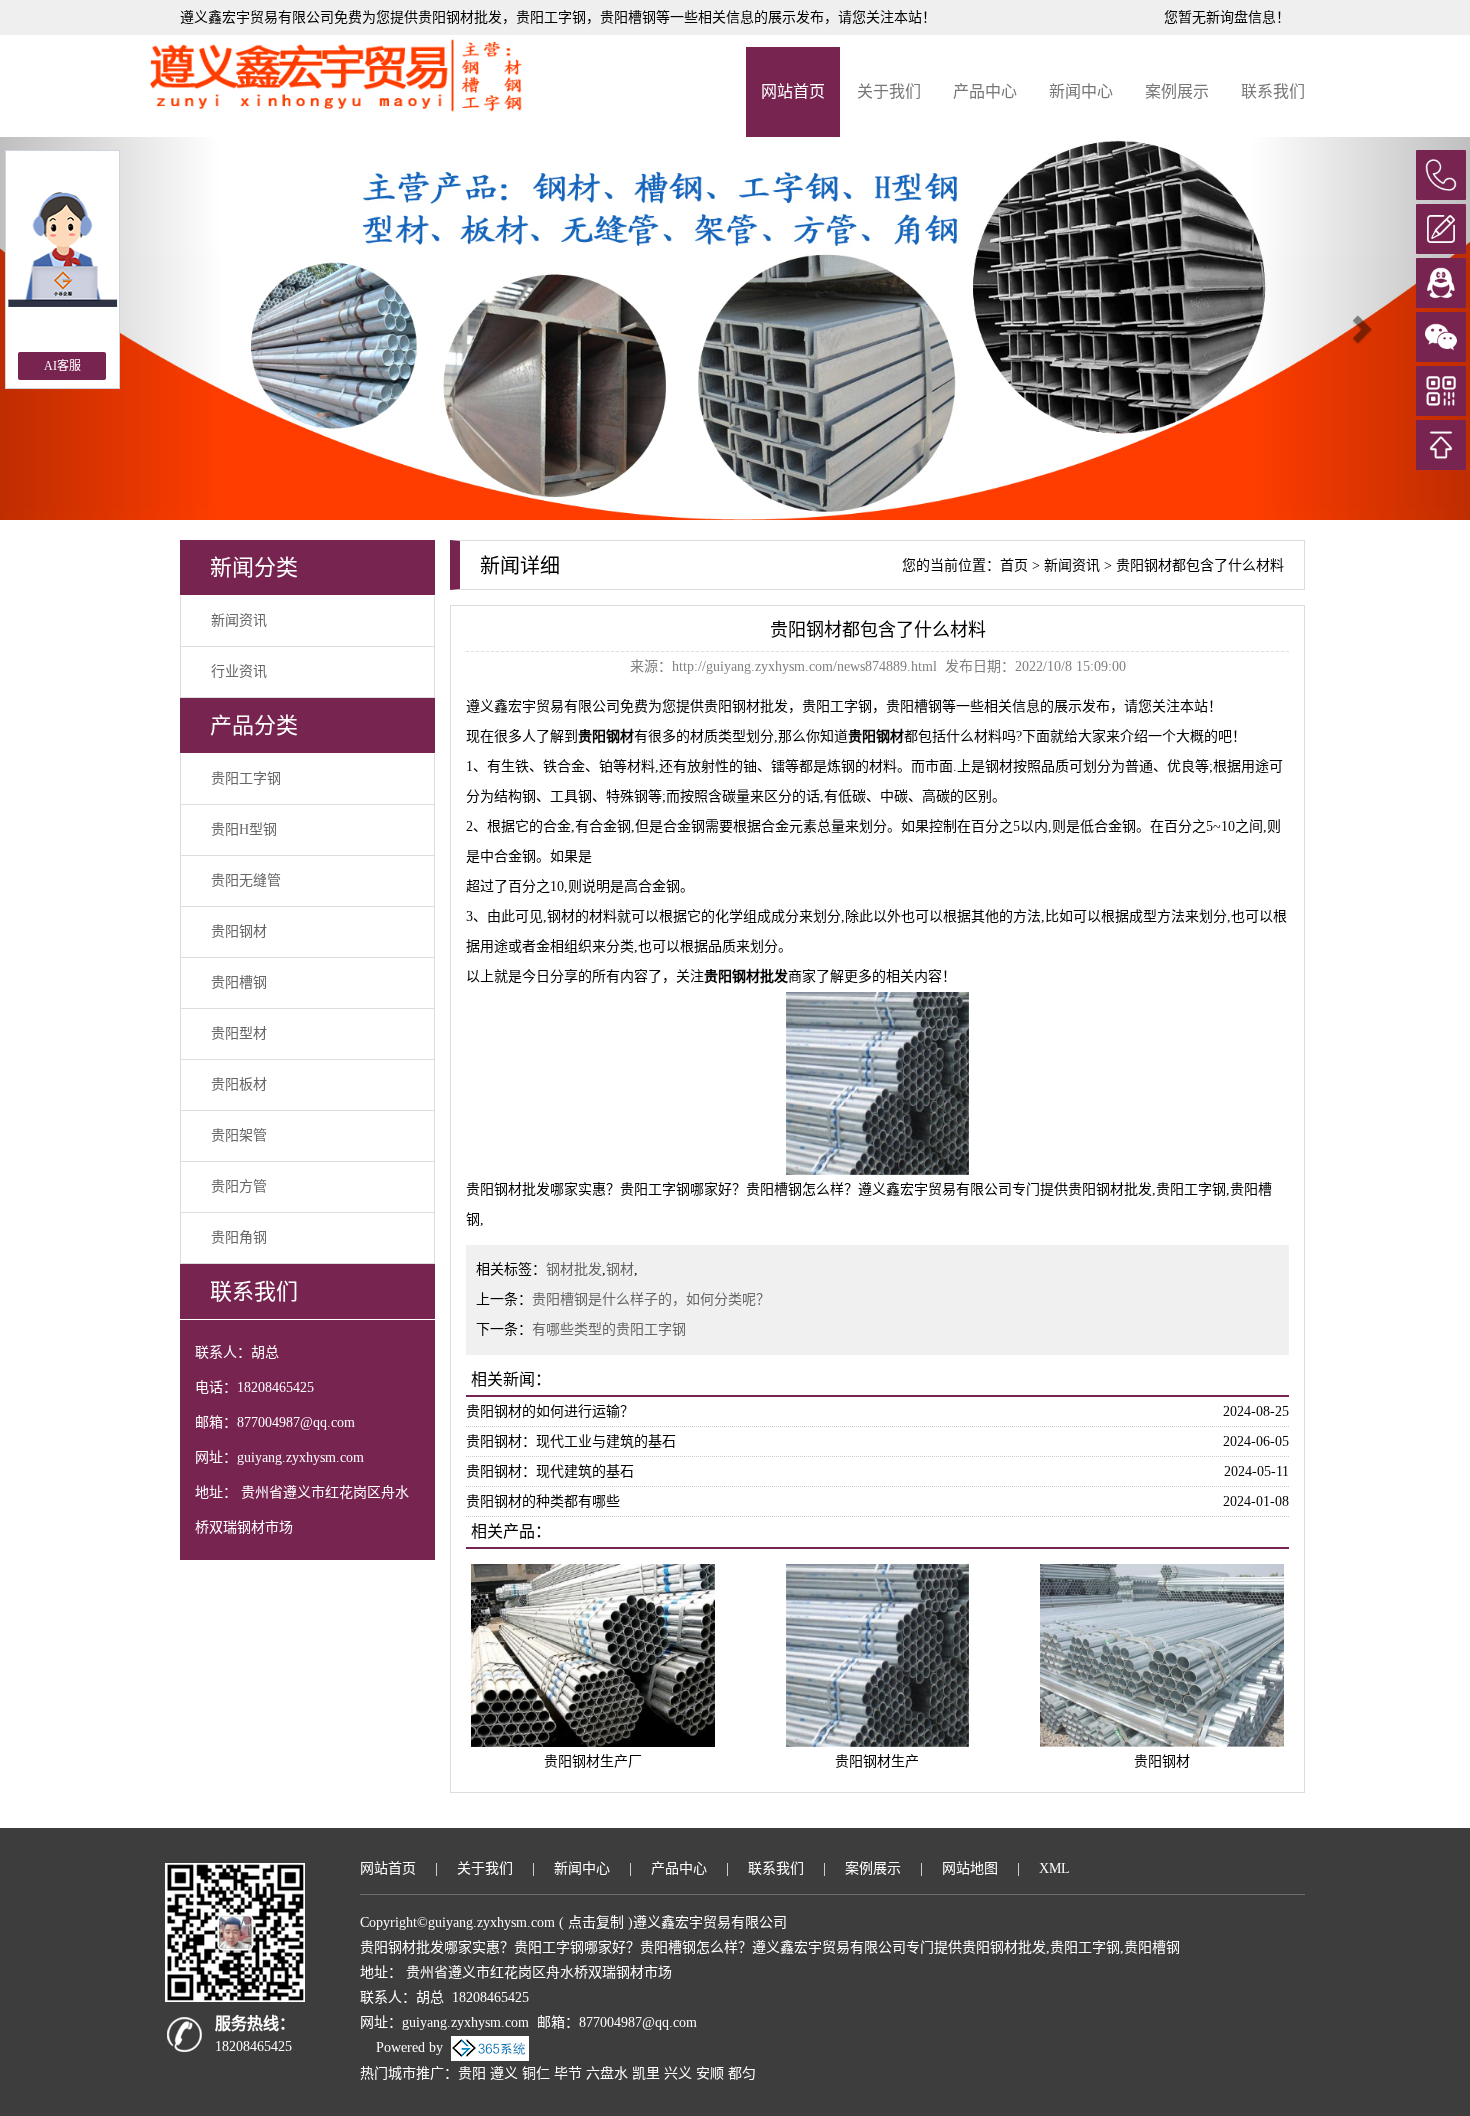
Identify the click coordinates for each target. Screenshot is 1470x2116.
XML (1054, 1868)
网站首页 (793, 91)
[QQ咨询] (1441, 283)
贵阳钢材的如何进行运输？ (550, 1411)
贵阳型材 (239, 1033)
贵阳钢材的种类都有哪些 (543, 1501)
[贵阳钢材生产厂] (593, 1653)
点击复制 (596, 1922)
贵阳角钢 (239, 1237)
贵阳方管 (239, 1186)
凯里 (646, 2073)
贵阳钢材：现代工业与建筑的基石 (571, 1441)
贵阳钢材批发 (460, 17)
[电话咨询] (1441, 175)
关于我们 (889, 91)
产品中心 (985, 91)
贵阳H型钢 (244, 829)
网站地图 (970, 1868)
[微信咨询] (1441, 337)
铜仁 (536, 2073)
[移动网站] (1441, 391)
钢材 (620, 1269)
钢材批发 (574, 1269)
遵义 (504, 2073)
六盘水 (607, 2073)
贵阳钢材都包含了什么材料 (1200, 565)
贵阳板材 (239, 1084)
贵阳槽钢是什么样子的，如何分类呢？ (651, 1299)
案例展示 (1177, 91)
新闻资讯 (239, 620)
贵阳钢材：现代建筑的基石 (550, 1471)
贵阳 (472, 2073)
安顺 (710, 2073)
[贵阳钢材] (1162, 1653)
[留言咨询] (1441, 229)
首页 (1014, 565)
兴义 (678, 2073)
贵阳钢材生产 (877, 1761)
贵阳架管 (239, 1135)
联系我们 (1273, 91)
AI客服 (62, 366)
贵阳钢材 (239, 931)
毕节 (568, 2073)
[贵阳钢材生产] (877, 1653)
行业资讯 (239, 671)
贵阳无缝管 (246, 880)
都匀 (742, 2073)
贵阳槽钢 (239, 982)
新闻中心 (1081, 91)
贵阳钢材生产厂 (593, 1761)
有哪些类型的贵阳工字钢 (609, 1329)
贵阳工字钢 (246, 778)
